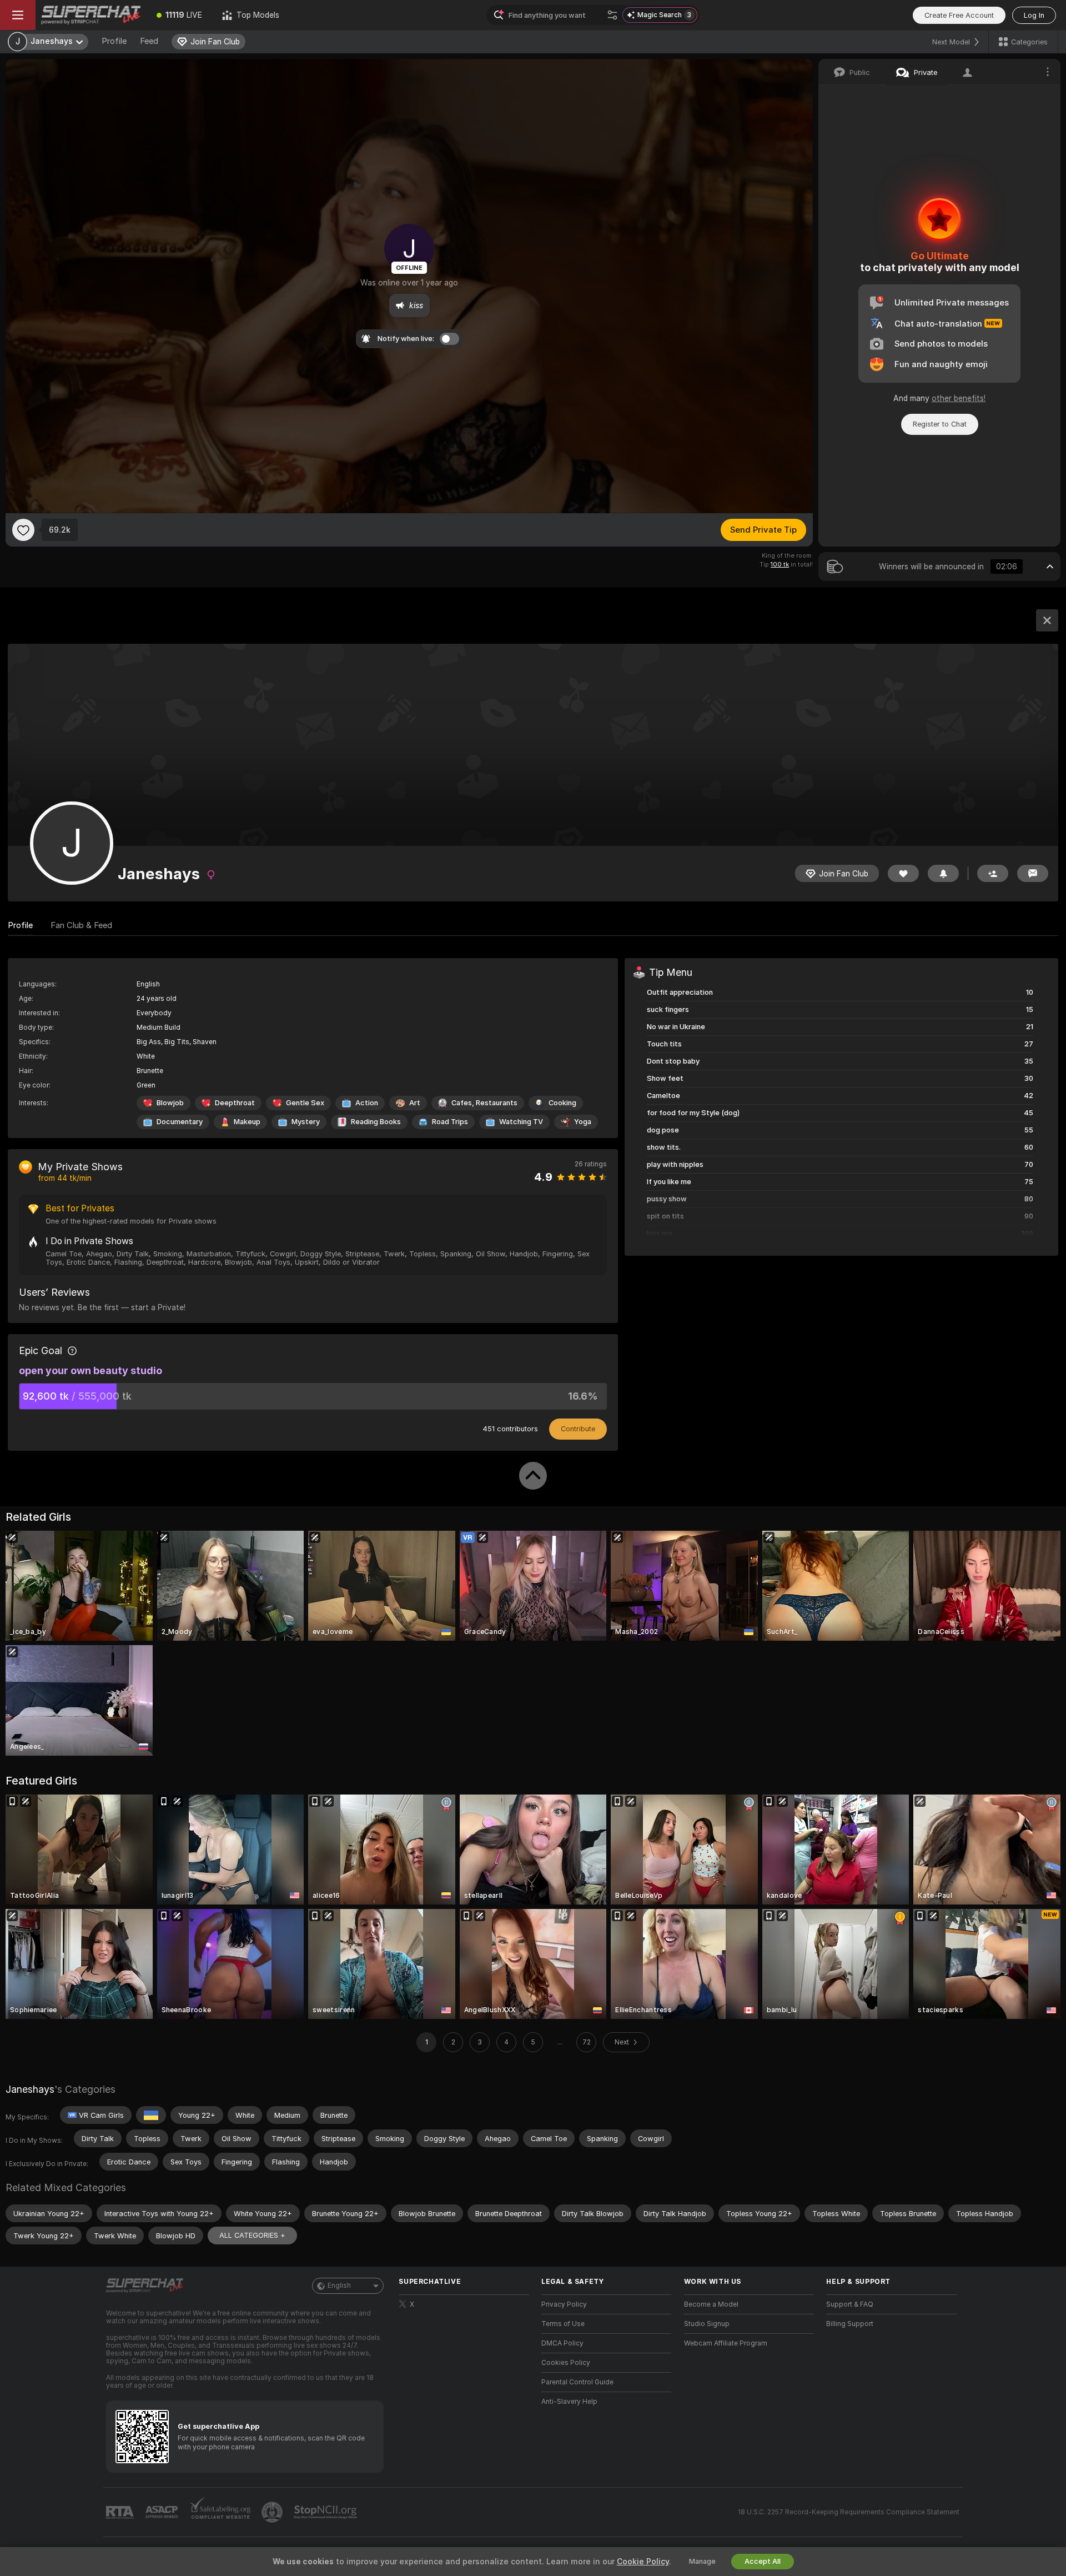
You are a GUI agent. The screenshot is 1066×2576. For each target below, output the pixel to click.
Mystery (306, 1122)
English (339, 2286)
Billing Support (850, 2324)
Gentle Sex (305, 1103)
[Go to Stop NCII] (326, 2512)
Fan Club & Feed (81, 925)
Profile (114, 41)
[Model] (1047, 620)
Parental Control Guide (577, 2382)
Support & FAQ (850, 2304)
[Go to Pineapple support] (273, 2512)
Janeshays (30, 2089)
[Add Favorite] (23, 530)
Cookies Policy (566, 2363)
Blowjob (170, 1103)
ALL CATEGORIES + (252, 2235)
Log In (1034, 15)
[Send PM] (1033, 873)
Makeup (247, 1122)
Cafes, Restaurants (484, 1103)
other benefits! (959, 398)
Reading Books (376, 1122)
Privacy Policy (564, 2304)
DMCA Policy (562, 2343)
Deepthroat (235, 1103)
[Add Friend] (993, 873)
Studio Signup (707, 2324)
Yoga (583, 1122)
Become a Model (711, 2304)
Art (415, 1103)
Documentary (180, 1122)
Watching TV (521, 1122)
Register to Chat (940, 424)
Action (367, 1103)
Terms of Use (563, 2324)
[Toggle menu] (18, 15)
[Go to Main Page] (91, 15)
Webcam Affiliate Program (726, 2343)
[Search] (612, 15)
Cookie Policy (643, 2562)
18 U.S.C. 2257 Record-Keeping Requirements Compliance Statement (849, 2512)
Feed (149, 41)
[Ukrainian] (151, 2115)
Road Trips (450, 1122)
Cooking (562, 1103)
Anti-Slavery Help (569, 2402)
